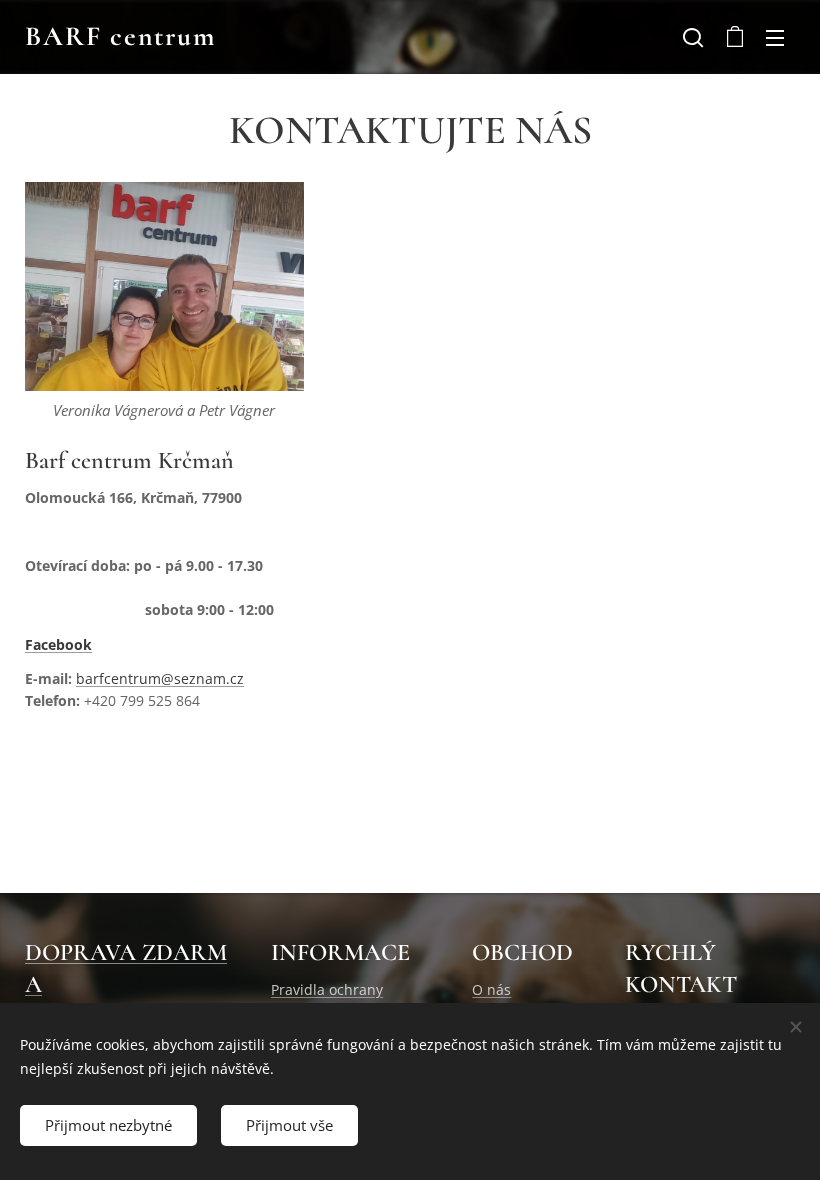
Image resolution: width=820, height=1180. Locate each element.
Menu (775, 37)
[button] (693, 37)
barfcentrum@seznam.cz (160, 678)
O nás (491, 989)
